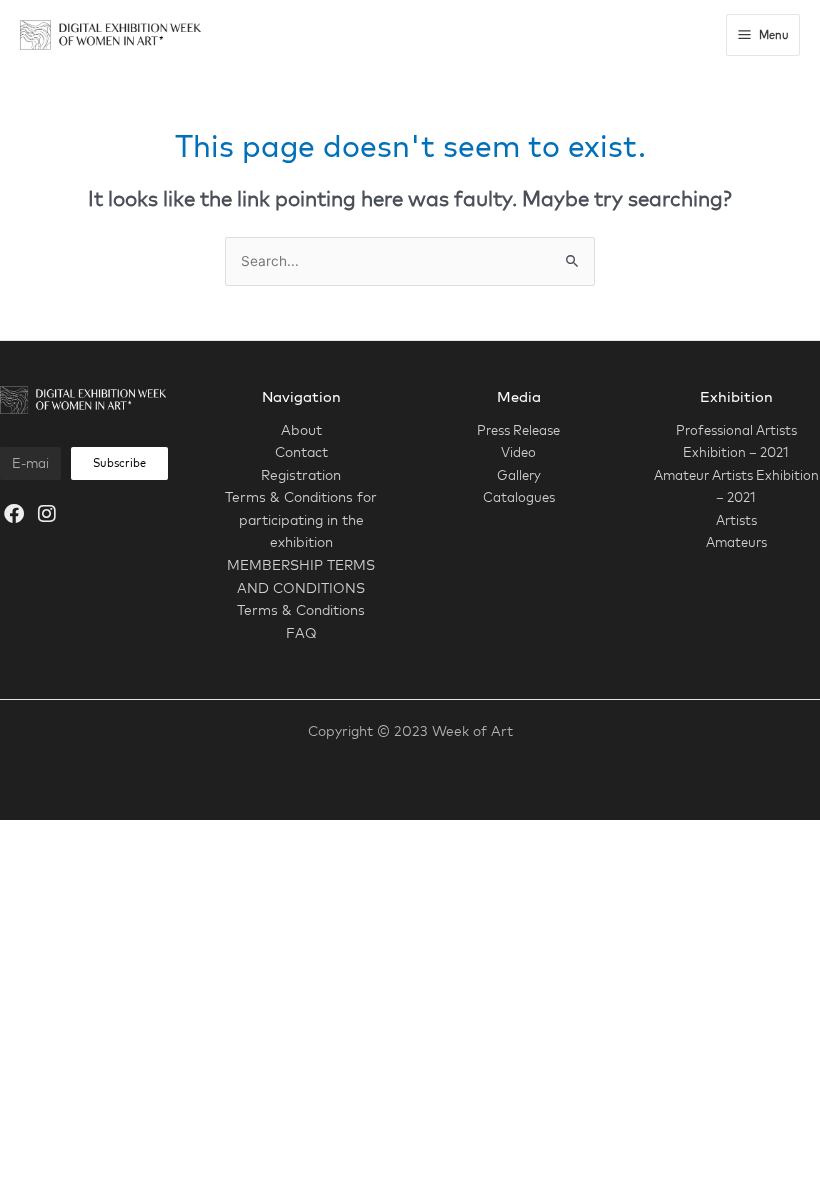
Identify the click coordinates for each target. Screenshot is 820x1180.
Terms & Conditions (301, 609)
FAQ (301, 632)
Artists (736, 520)
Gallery (519, 475)
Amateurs (736, 542)
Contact (301, 451)
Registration (301, 474)
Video (518, 452)
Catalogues (519, 497)
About (301, 429)
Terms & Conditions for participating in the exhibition (301, 519)
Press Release (518, 430)
